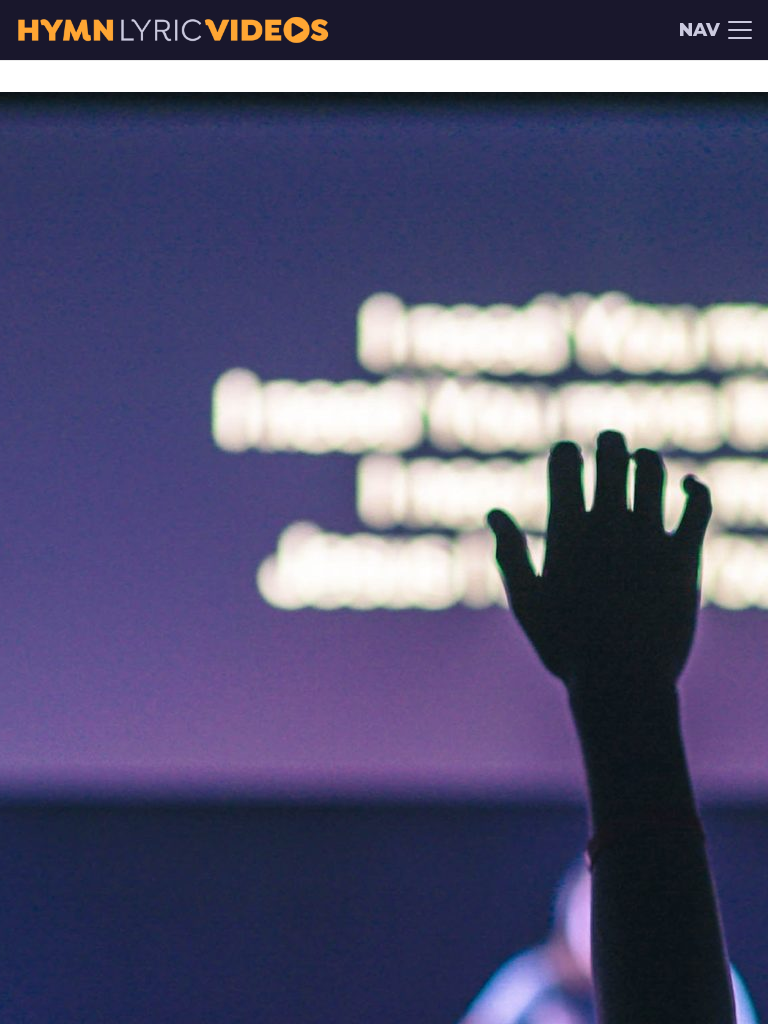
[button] (715, 30)
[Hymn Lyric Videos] (172, 30)
